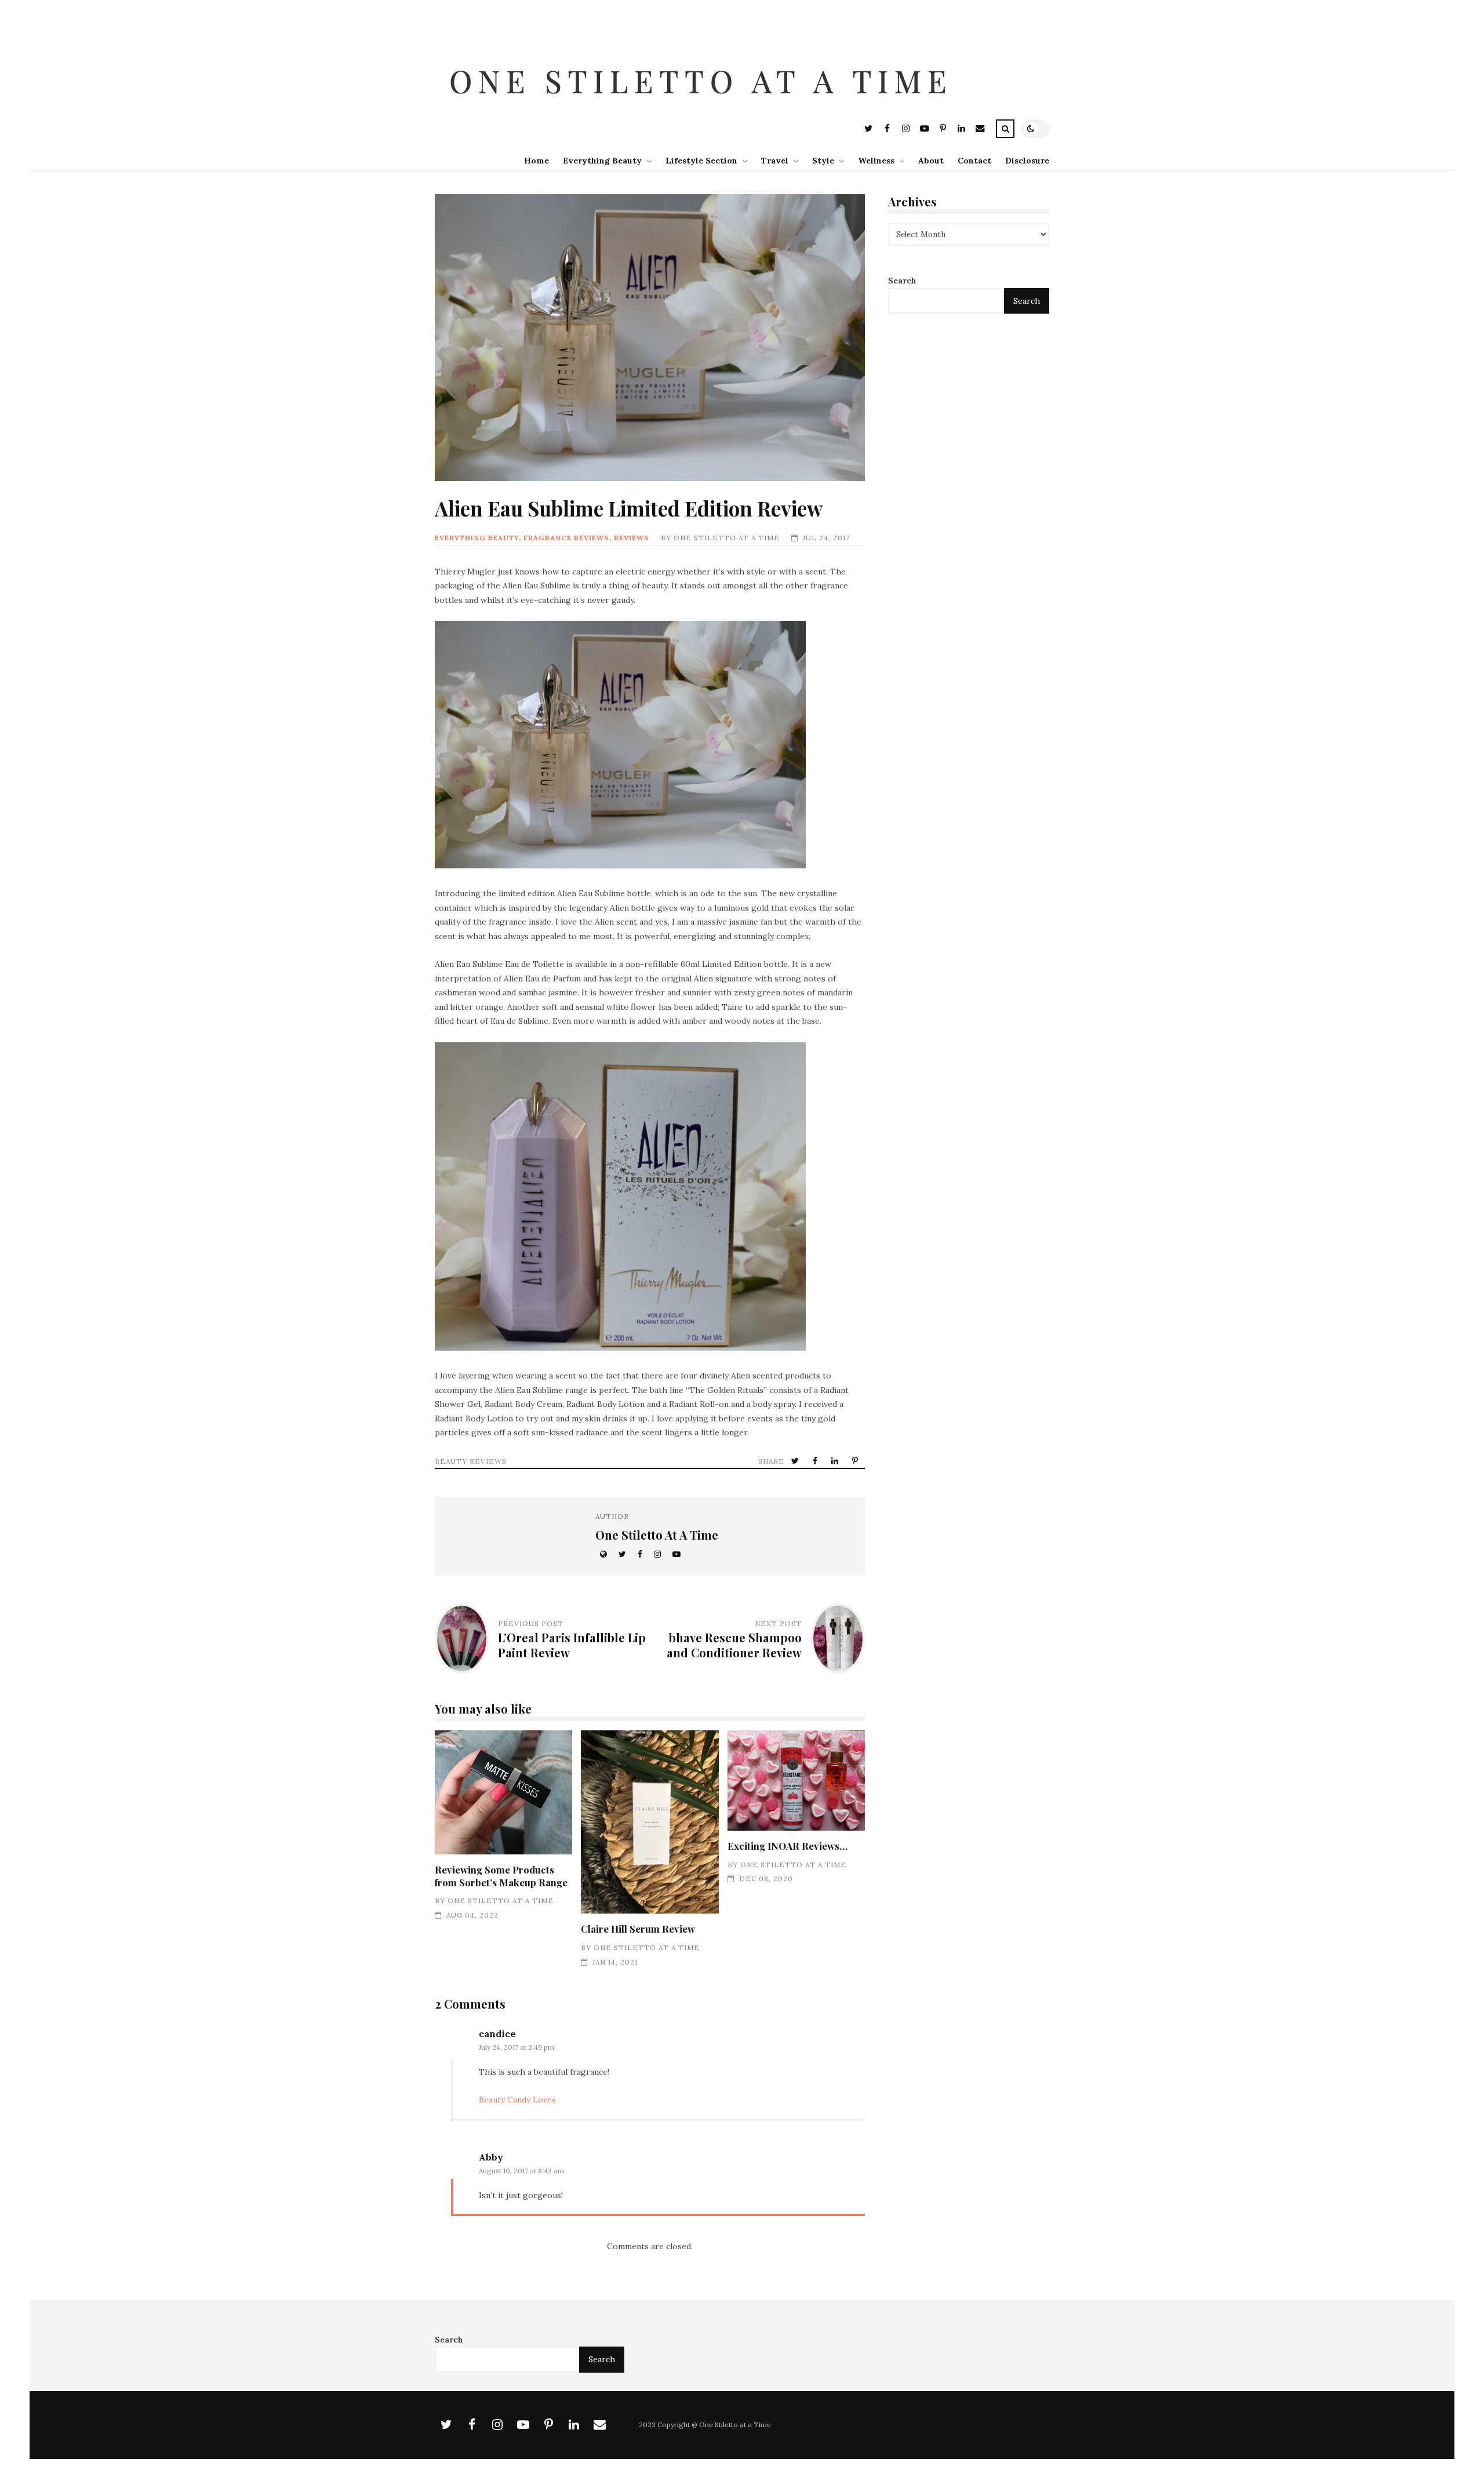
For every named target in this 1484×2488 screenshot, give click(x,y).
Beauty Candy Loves (517, 2100)
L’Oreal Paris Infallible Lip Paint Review (572, 1645)
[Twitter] (868, 130)
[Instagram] (905, 130)
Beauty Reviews (471, 1461)
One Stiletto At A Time (727, 538)
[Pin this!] (856, 1461)
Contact (974, 161)
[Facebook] (887, 130)
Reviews (632, 538)
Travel (775, 161)
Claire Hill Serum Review (650, 1822)
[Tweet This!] (796, 1461)
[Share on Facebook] (816, 1461)
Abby (491, 2157)
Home (537, 161)
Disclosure (1027, 161)
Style (823, 161)
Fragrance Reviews (566, 538)
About (931, 161)
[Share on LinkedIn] (836, 1461)
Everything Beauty (602, 161)
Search (902, 281)
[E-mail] (980, 130)
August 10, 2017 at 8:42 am (521, 2171)
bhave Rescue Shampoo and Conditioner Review (734, 1645)
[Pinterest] (943, 130)
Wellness (876, 161)
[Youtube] (924, 130)
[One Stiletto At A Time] (704, 110)
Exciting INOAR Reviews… (796, 1780)
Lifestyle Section (701, 161)
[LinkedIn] (961, 130)
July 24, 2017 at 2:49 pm (517, 2047)
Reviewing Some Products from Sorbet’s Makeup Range (503, 1792)
